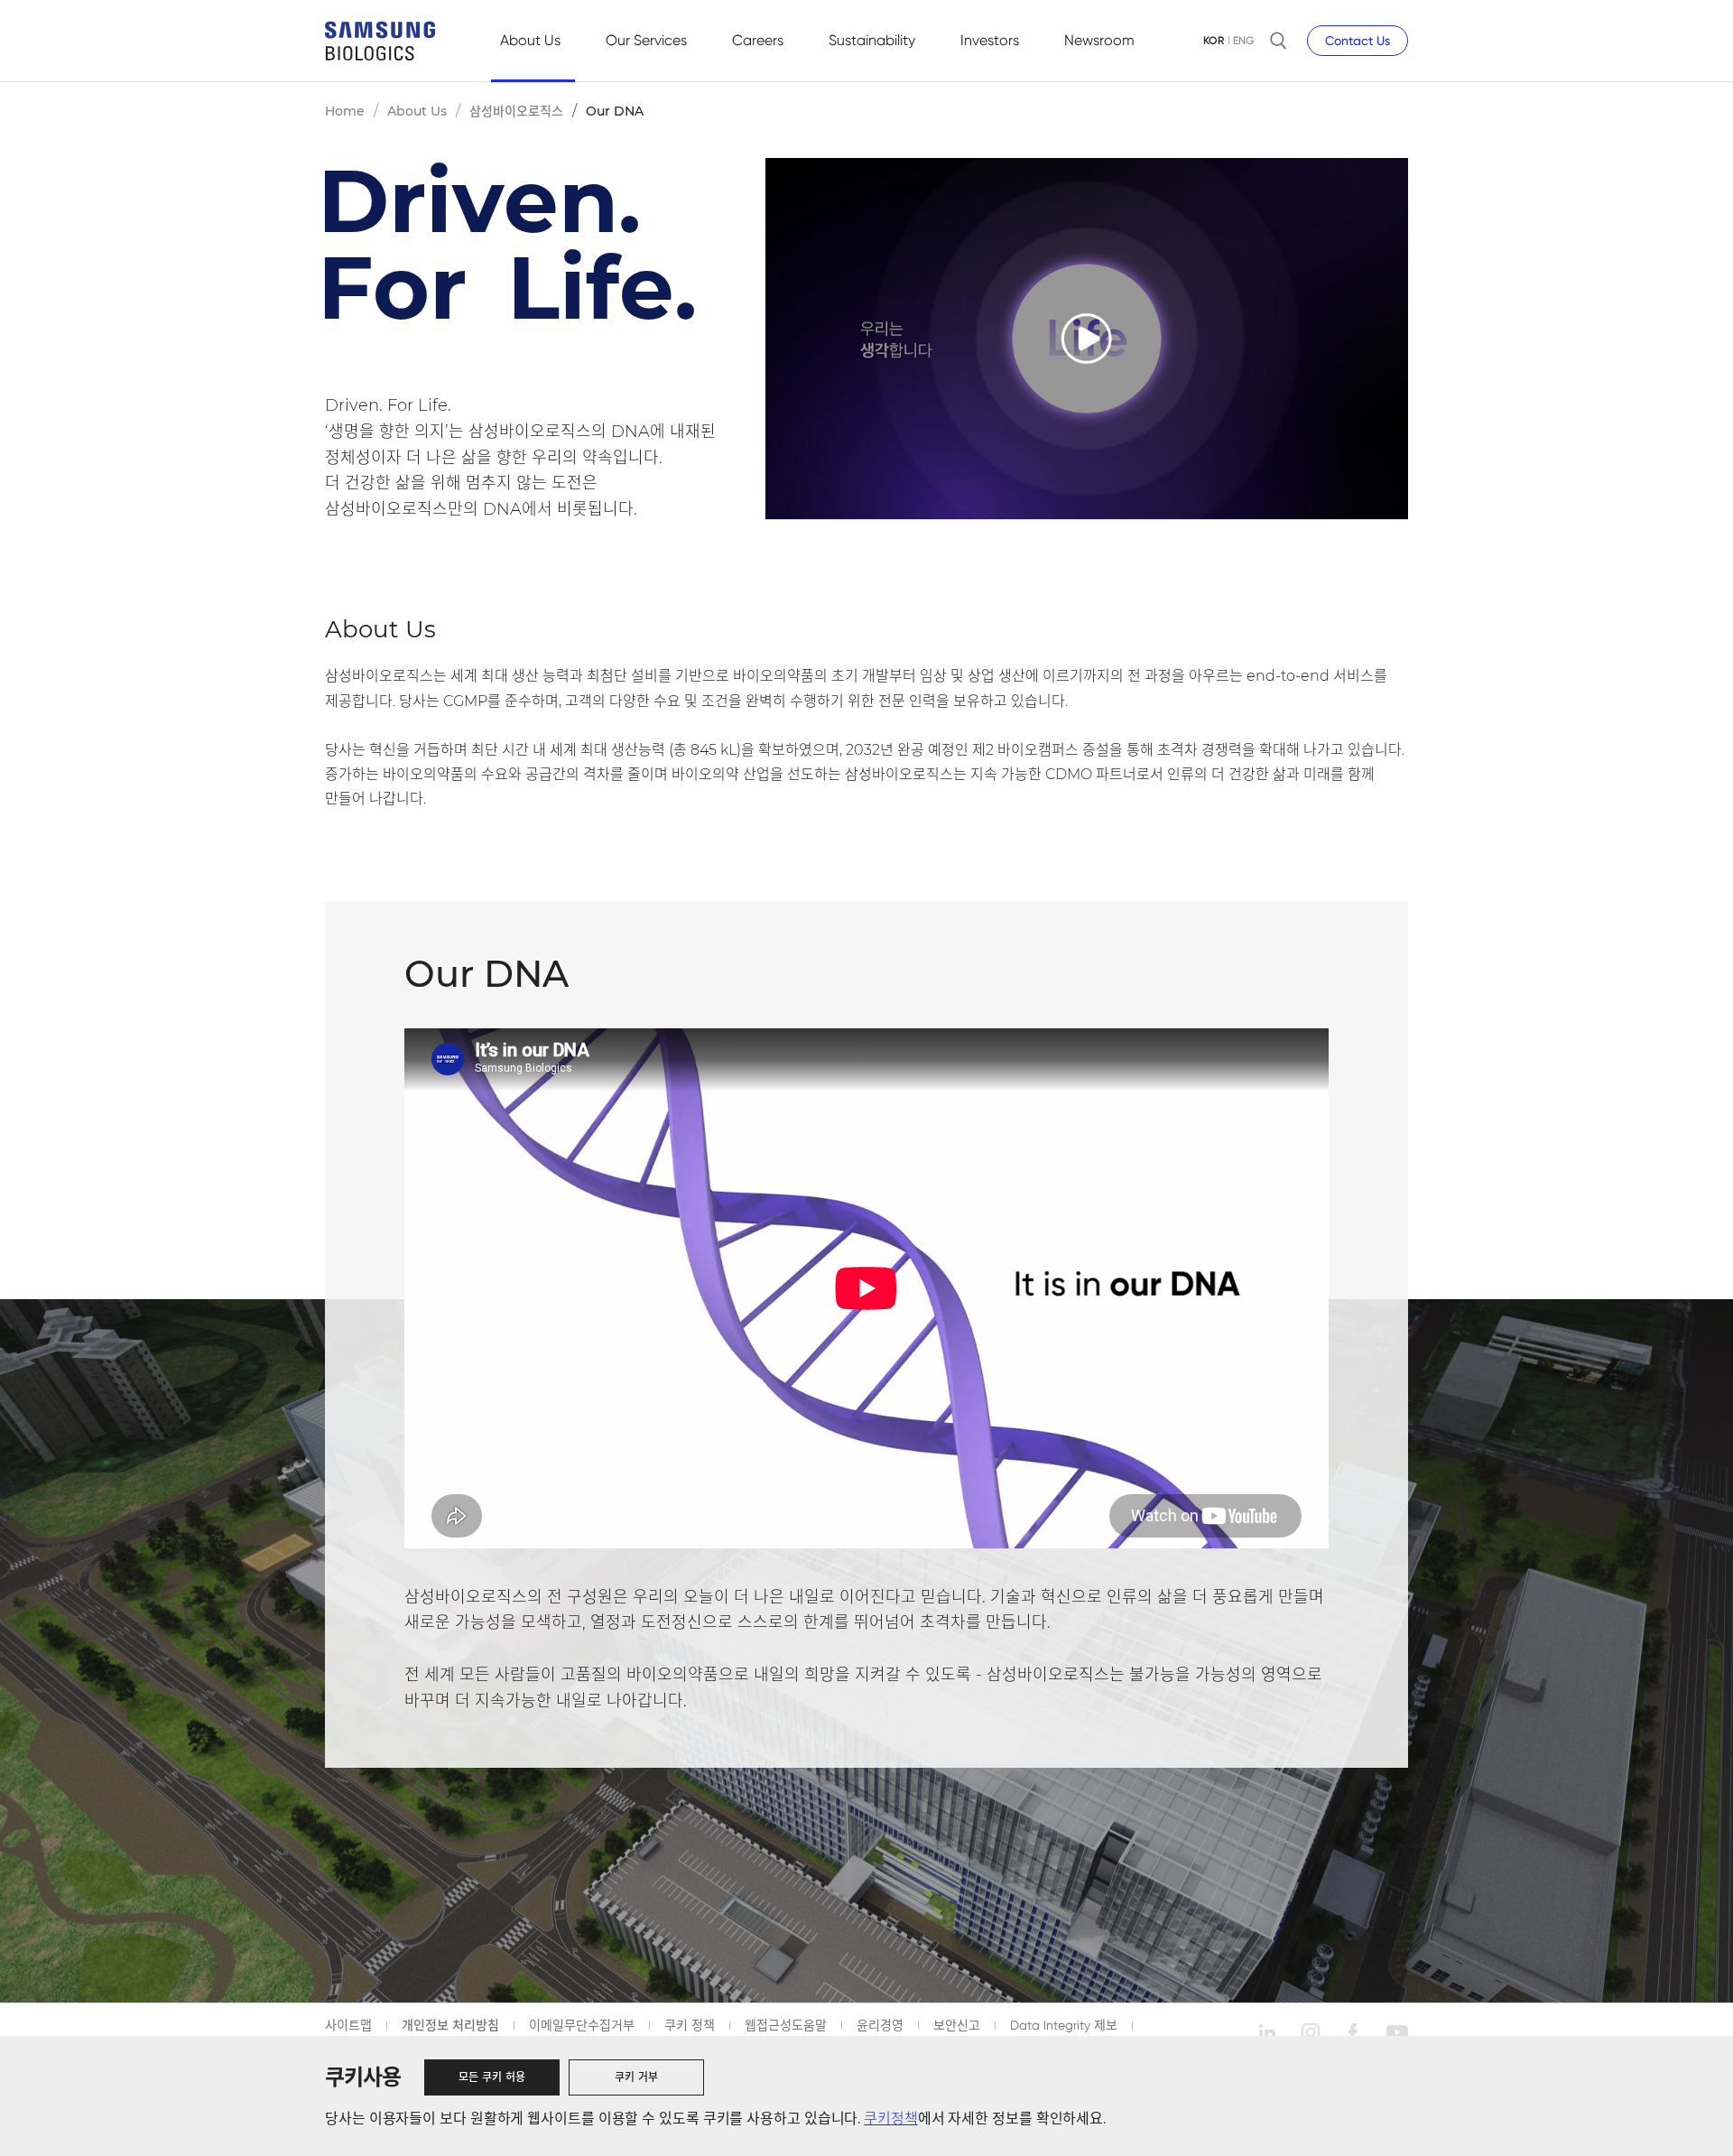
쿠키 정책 (690, 2025)
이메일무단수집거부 (582, 2025)
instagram (1311, 2032)
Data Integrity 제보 (1064, 2025)
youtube (1397, 2032)
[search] (1278, 41)
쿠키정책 (891, 2119)
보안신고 (957, 2025)
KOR (1214, 41)
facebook (1354, 2032)
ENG (1243, 41)
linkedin (1267, 2032)
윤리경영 (880, 2025)
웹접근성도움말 (786, 2025)
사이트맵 (348, 2025)
